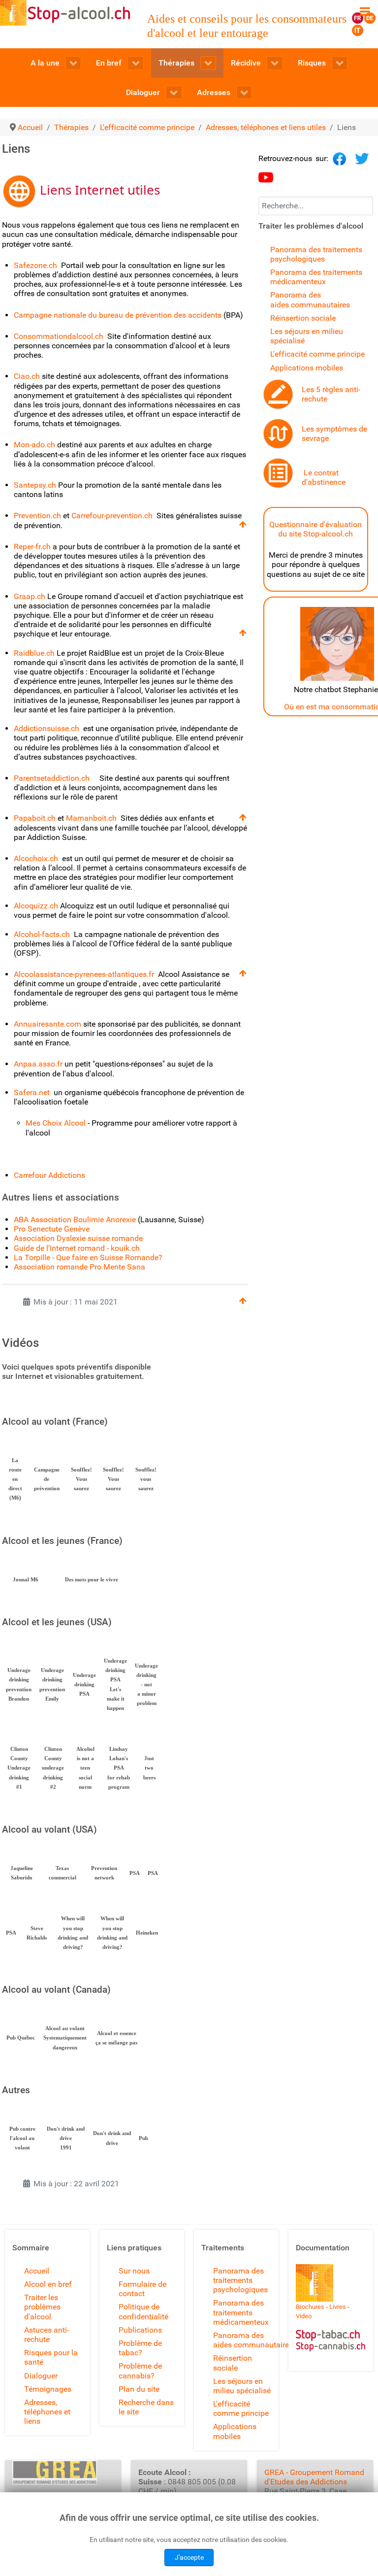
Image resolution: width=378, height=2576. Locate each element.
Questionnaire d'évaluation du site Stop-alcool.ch (315, 529)
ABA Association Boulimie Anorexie (75, 1220)
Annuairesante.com (47, 1024)
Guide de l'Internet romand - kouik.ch (77, 1248)
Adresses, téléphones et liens (47, 2412)
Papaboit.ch (35, 818)
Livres (338, 2307)
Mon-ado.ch (34, 445)
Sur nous (134, 2271)
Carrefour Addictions (49, 1175)
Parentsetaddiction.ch (52, 778)
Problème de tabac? (140, 2348)
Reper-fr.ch (32, 547)
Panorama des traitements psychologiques (316, 254)
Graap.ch (31, 596)
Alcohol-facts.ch (42, 934)
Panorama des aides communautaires (310, 300)
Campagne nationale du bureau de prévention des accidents (119, 315)
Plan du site (139, 2389)
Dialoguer (41, 2376)
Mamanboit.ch (91, 818)
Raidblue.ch (34, 653)
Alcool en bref (48, 2284)
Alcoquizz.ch (37, 906)
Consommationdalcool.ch (59, 336)
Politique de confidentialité (143, 2311)
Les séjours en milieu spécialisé (242, 2386)
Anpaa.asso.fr (38, 1064)
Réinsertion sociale (303, 318)
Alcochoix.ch (36, 858)
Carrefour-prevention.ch (112, 516)
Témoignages (48, 2389)
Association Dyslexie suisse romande (78, 1238)
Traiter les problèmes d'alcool (42, 2307)
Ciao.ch (27, 376)
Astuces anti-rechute (47, 2335)
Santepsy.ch (35, 485)
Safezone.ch (35, 265)
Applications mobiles (307, 368)
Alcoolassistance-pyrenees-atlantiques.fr (85, 974)
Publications (140, 2330)
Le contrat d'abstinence (324, 477)
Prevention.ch (37, 516)
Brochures (310, 2307)
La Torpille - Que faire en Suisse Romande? (88, 1257)
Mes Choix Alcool (56, 1123)
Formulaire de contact (142, 2289)
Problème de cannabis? (140, 2371)
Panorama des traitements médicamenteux (316, 277)
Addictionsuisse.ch (47, 728)
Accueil (37, 2271)
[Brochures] (315, 2282)
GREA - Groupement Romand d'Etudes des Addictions (314, 2477)
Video (304, 2316)
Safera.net (33, 1092)
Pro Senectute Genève (52, 1229)
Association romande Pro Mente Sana (79, 1267)
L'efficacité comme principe (317, 354)
